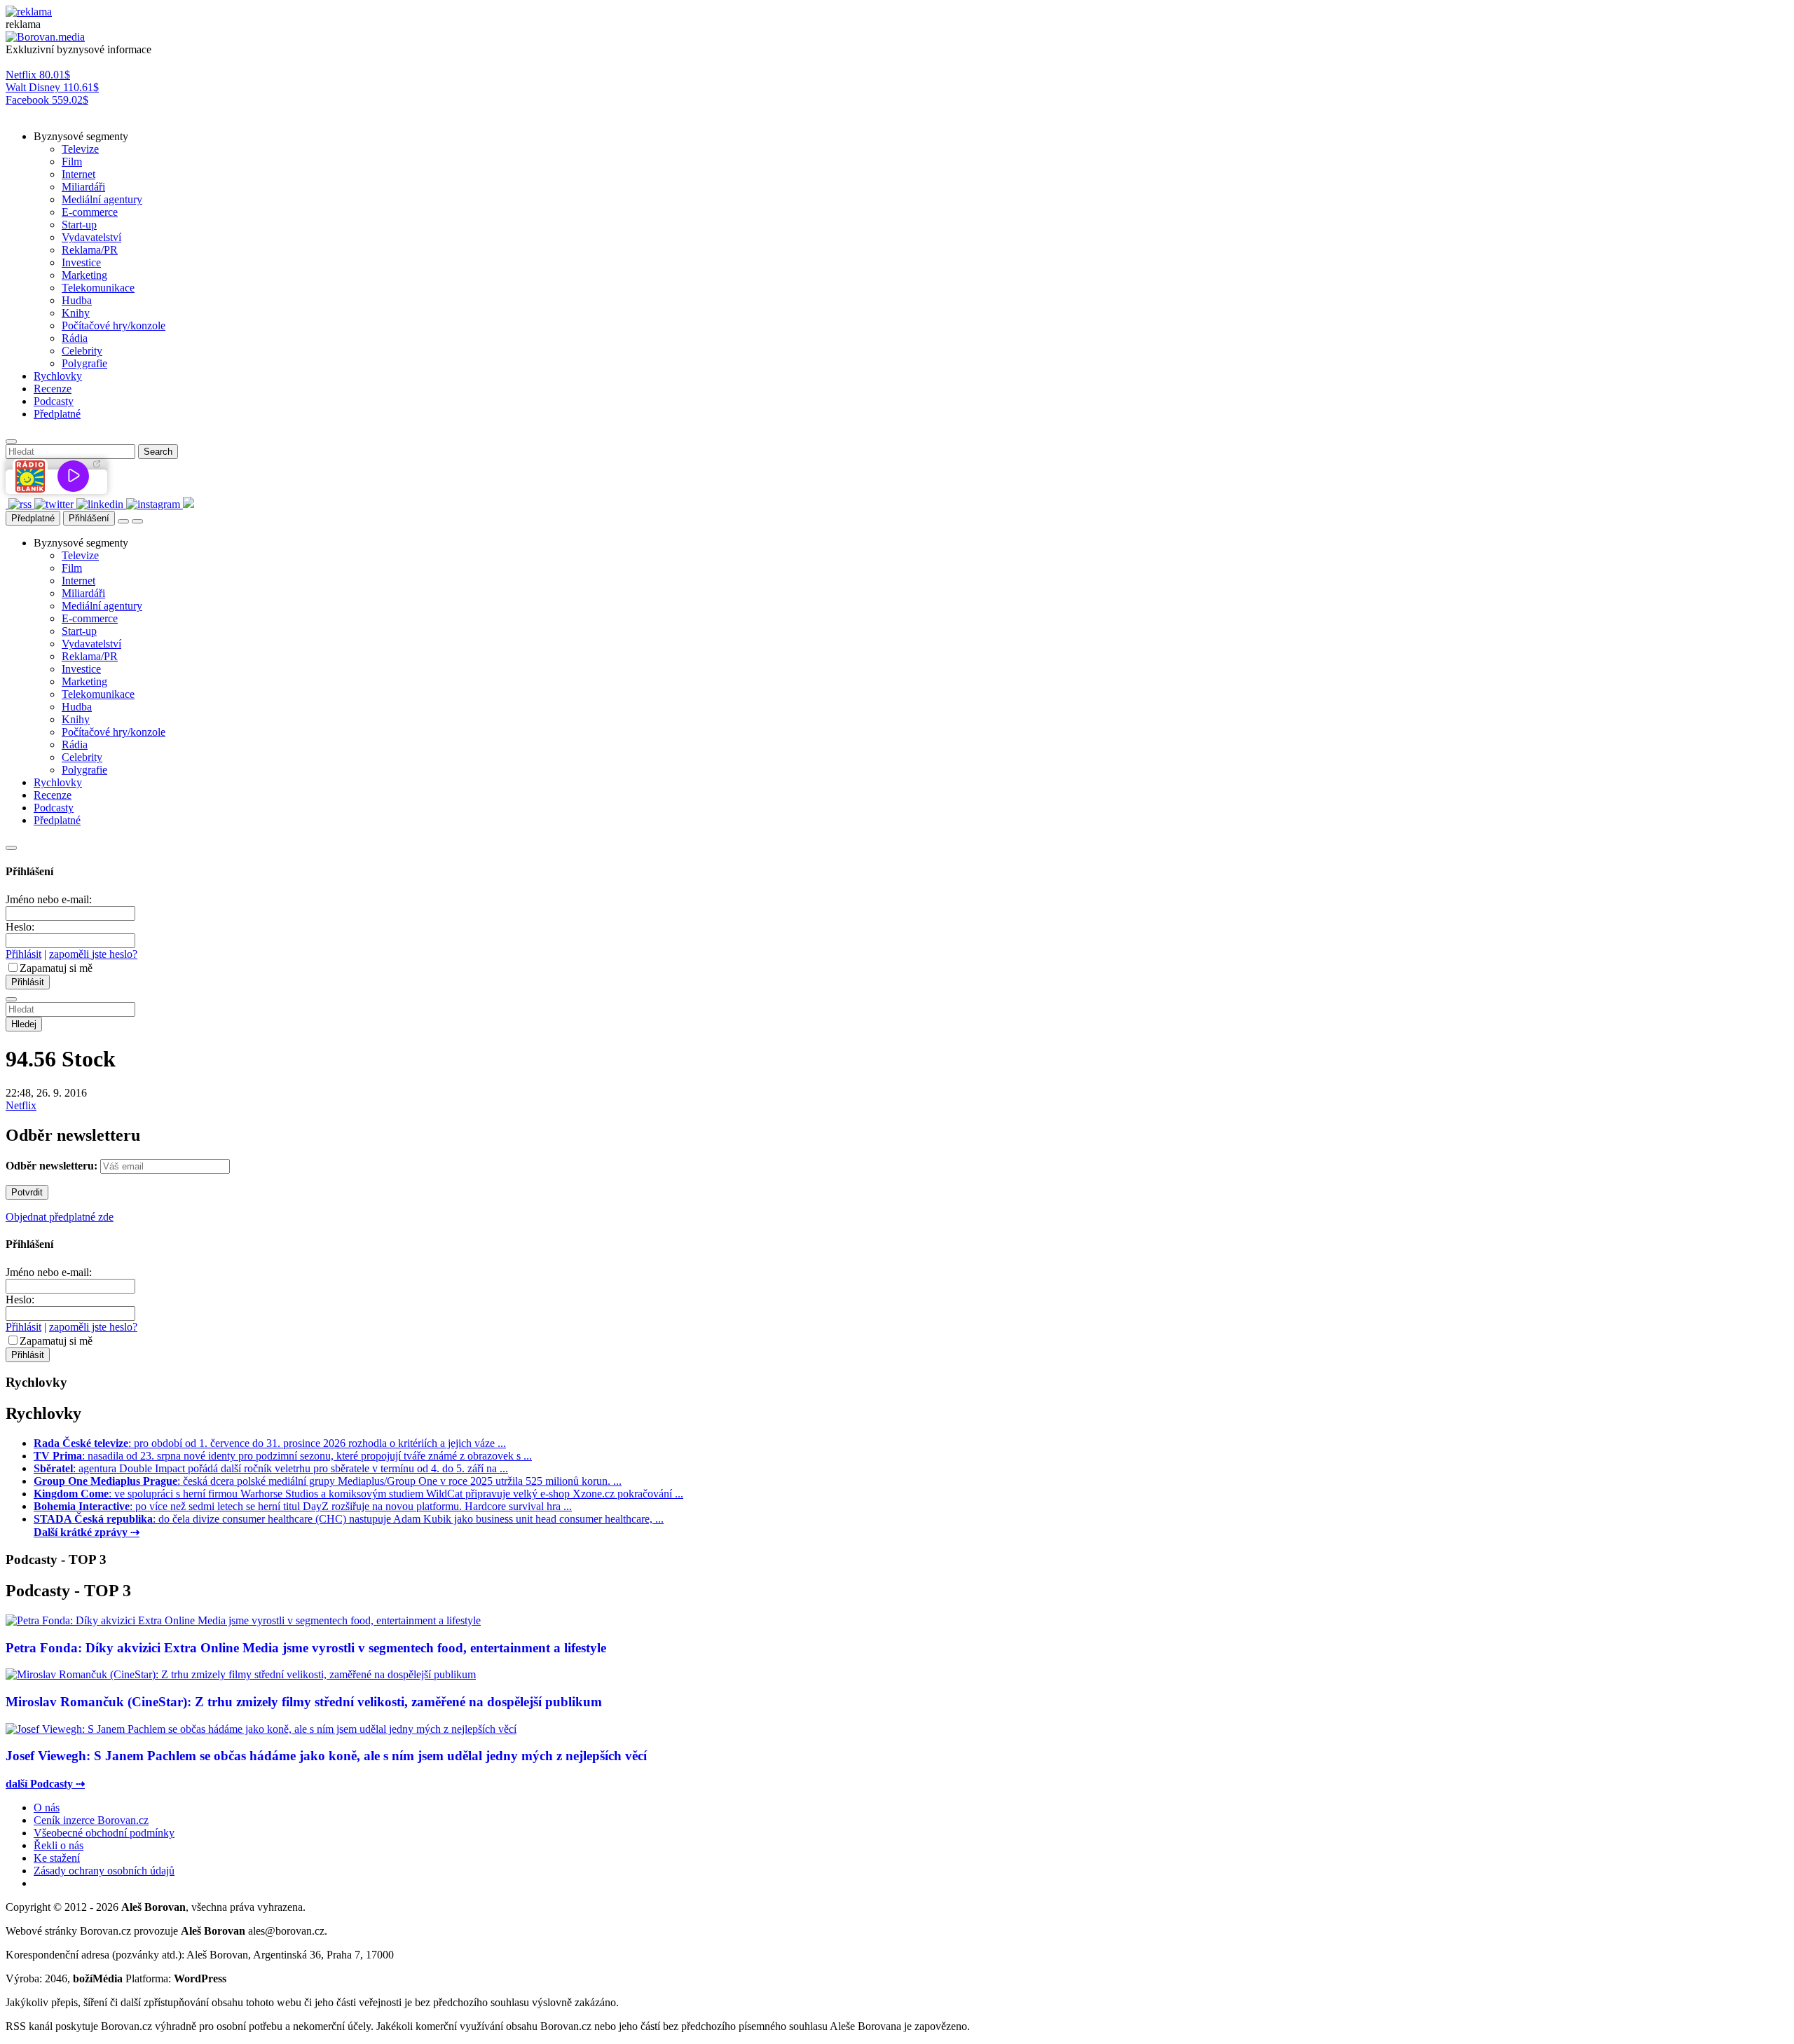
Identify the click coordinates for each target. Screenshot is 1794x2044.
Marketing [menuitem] (84, 275)
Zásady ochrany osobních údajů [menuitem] (104, 1871)
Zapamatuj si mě (56, 968)
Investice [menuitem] (81, 262)
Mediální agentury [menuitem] (102, 199)
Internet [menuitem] (78, 174)
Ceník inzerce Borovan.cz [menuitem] (91, 1820)
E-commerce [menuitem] (90, 212)
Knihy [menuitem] (76, 313)
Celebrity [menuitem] (82, 351)
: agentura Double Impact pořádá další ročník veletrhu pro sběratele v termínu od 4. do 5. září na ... (271, 1468)
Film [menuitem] (72, 162)
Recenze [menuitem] (53, 389)
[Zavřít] (11, 848)
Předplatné (33, 518)
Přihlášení (89, 518)
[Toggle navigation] (137, 521)
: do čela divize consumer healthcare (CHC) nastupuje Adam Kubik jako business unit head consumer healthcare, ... (349, 1519)
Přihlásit (23, 954)
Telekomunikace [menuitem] (98, 288)
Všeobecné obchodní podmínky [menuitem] (104, 1833)
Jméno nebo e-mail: (49, 899)
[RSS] (21, 504)
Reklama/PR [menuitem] (90, 250)
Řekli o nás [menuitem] (59, 1845)
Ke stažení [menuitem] (57, 1858)
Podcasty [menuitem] (54, 401)
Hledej (24, 1024)
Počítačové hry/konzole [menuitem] (114, 325)
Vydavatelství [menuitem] (91, 237)
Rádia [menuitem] (75, 338)
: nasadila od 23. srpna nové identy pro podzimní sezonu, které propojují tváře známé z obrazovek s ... (283, 1456)
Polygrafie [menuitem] (84, 363)
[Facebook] (7, 504)
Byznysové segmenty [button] (81, 136)
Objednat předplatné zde (60, 1217)
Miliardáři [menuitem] (83, 187)
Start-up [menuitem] (79, 225)
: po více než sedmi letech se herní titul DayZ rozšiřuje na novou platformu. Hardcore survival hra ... (303, 1506)
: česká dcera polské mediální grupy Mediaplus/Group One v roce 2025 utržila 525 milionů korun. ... (328, 1481)
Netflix (21, 1105)
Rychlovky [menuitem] (58, 376)
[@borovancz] (55, 504)
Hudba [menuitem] (77, 300)
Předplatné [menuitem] (57, 414)
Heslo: (20, 927)
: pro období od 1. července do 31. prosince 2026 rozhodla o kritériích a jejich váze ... (270, 1443)
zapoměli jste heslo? (93, 954)
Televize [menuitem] (80, 149)
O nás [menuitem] (47, 1808)
